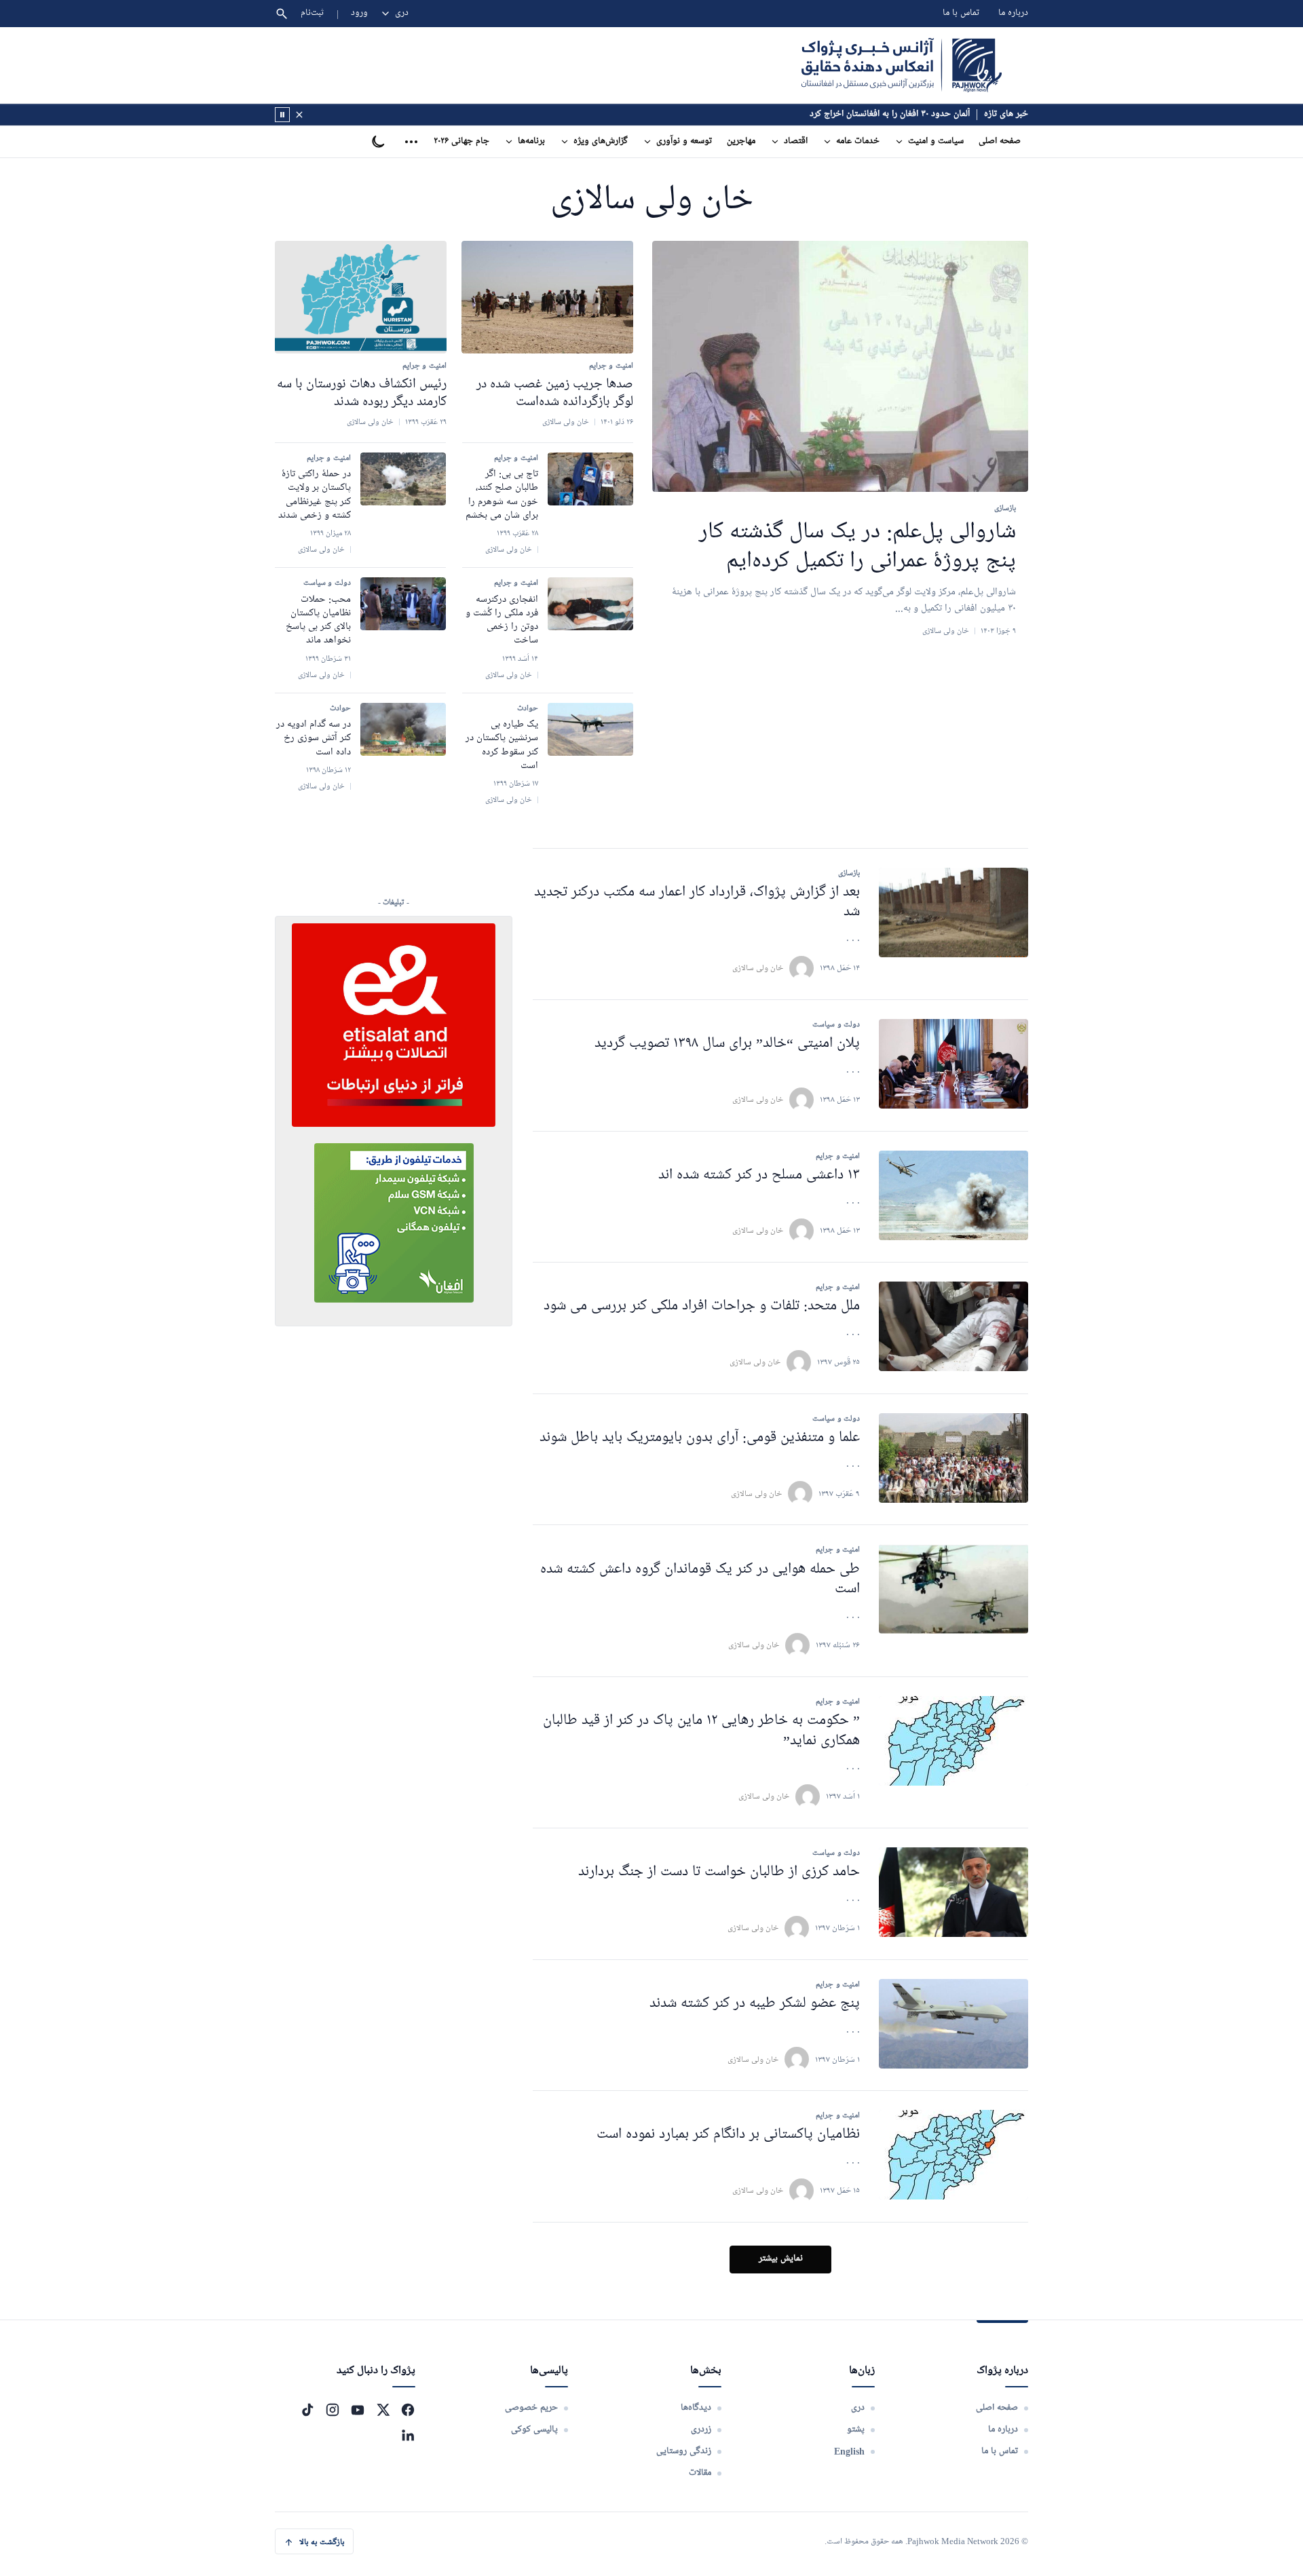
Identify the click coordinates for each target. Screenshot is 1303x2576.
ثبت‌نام (313, 13)
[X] (383, 2410)
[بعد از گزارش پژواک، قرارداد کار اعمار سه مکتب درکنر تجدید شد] (953, 912)
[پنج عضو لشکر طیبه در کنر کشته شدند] (953, 2024)
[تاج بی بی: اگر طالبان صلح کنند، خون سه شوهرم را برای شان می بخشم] (590, 479)
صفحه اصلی (1000, 141)
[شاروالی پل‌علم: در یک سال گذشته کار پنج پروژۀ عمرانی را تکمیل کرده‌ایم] (840, 367)
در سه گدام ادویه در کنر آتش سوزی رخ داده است (314, 738)
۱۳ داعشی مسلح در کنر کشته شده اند (759, 1175)
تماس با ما (961, 13)
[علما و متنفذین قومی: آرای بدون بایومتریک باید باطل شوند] (953, 1458)
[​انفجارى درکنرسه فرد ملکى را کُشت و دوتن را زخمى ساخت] (590, 604)
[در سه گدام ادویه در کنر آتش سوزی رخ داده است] (403, 729)
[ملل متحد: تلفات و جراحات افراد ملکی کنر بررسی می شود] (953, 1326)
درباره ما (1013, 13)
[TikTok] (307, 2410)
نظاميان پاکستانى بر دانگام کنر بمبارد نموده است (728, 2135)
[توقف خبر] (282, 115)
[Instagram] (333, 2410)
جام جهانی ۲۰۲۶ (461, 141)
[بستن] (299, 115)
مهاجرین (741, 141)
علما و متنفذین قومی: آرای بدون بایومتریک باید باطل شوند (700, 1438)
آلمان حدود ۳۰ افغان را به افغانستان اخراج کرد (890, 114)
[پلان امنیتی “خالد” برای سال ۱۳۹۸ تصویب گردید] (953, 1064)
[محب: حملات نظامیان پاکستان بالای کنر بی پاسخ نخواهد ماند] (403, 604)
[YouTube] (358, 2410)
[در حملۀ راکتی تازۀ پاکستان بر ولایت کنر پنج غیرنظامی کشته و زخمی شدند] (403, 479)
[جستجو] (282, 14)
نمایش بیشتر (781, 2259)
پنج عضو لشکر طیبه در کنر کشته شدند (755, 2004)
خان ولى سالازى (758, 968)
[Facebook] (408, 2410)
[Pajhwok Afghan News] (902, 65)
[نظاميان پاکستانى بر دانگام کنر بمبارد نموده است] (953, 2155)
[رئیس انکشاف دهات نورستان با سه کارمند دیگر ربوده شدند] (361, 297)
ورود (359, 13)
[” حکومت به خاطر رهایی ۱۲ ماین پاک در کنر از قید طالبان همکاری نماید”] (953, 1741)
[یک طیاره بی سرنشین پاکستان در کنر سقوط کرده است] (590, 729)
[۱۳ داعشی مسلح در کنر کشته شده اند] (953, 1195)
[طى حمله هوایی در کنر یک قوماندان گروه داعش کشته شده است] (953, 1589)
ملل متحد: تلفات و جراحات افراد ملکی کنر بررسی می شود (702, 1306)
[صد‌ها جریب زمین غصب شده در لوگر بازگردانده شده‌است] (547, 297)
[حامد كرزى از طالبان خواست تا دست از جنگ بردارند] (953, 1892)
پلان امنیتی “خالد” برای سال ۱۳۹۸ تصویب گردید (727, 1044)
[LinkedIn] (408, 2435)
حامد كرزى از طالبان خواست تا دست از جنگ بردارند (719, 1872)
